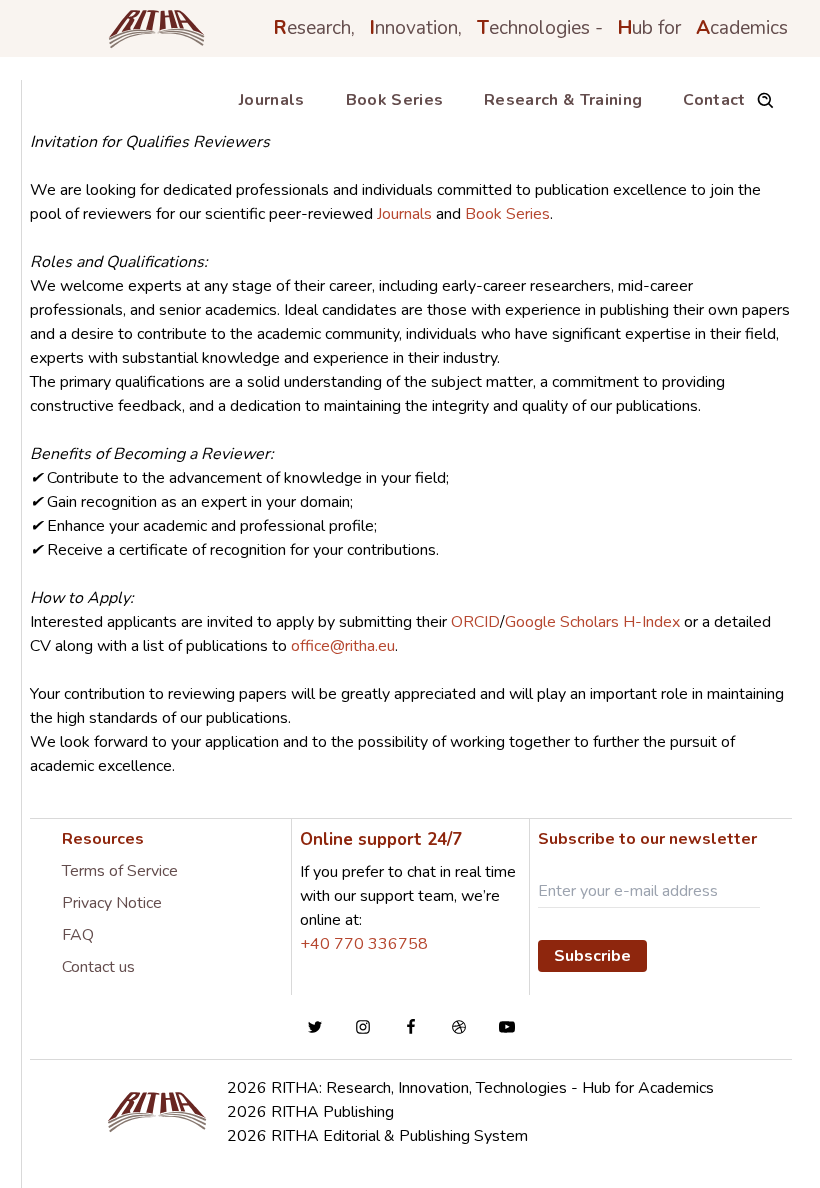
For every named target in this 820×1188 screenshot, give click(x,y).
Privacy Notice (112, 903)
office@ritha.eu (343, 646)
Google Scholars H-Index (594, 622)
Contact (714, 100)
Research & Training (563, 100)
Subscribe (592, 956)
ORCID (475, 622)
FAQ (78, 935)
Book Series (395, 100)
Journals (272, 100)
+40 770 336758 (364, 944)
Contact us (98, 967)
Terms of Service (120, 871)
